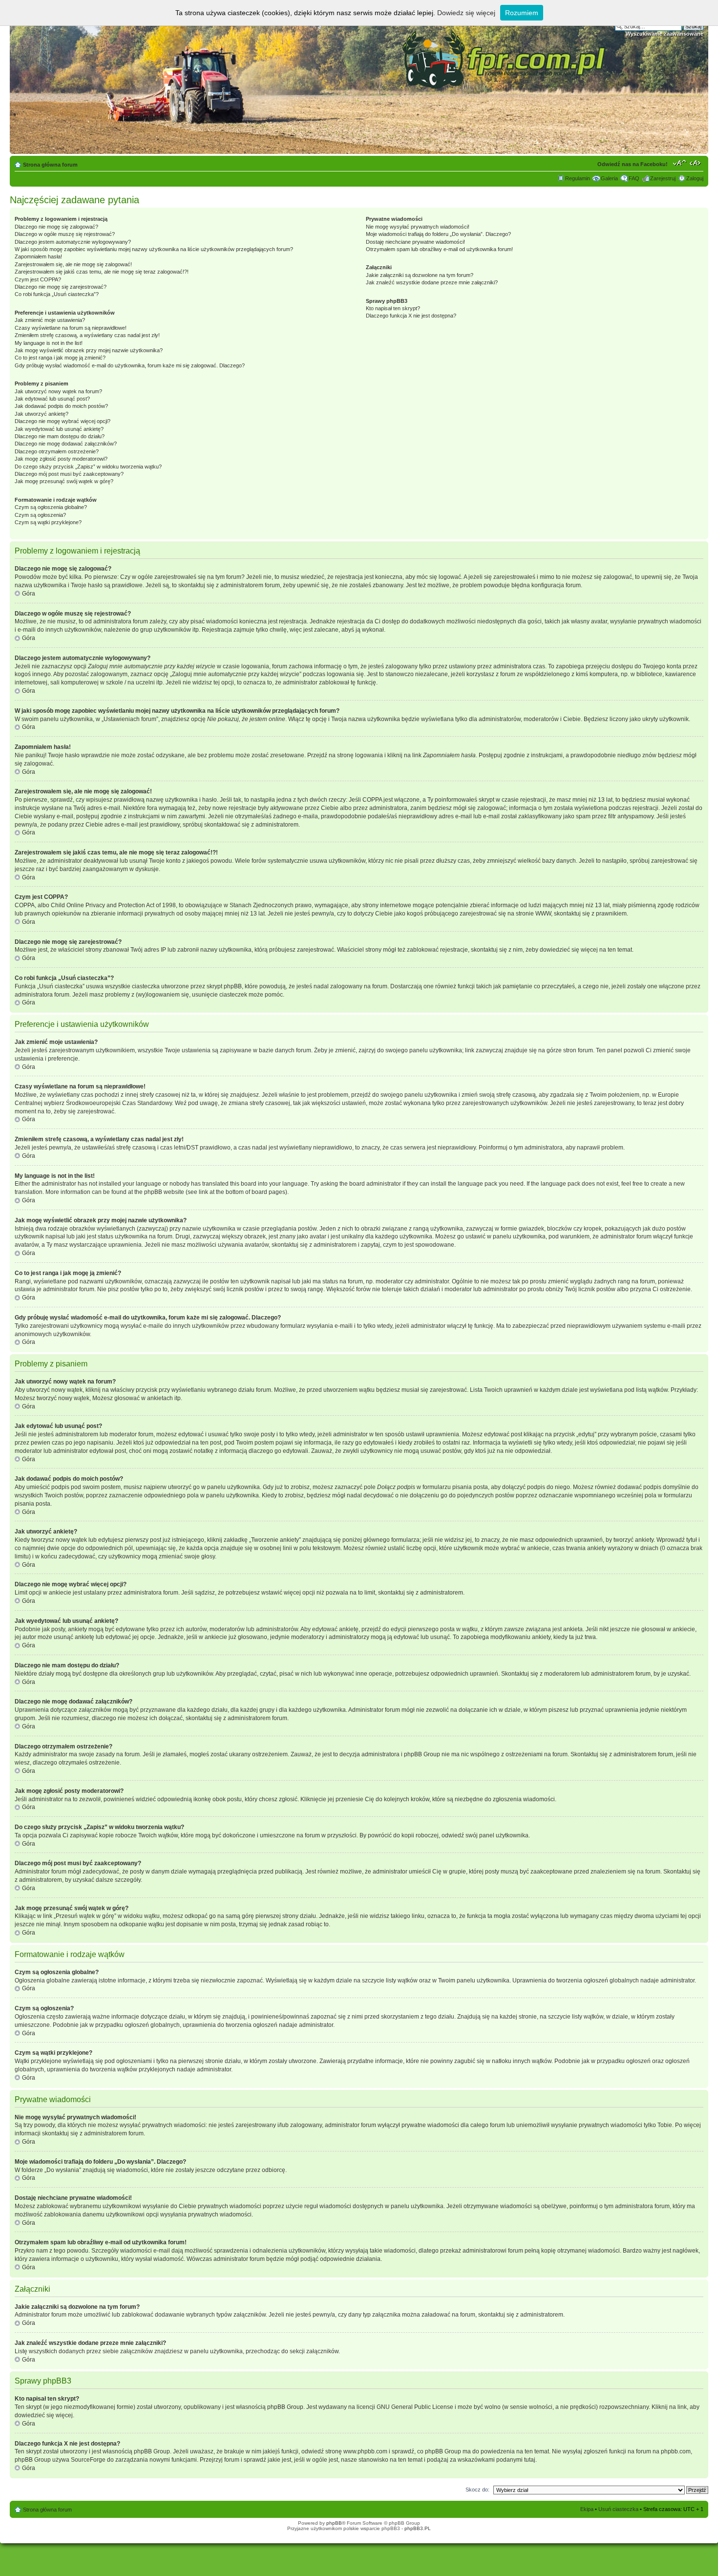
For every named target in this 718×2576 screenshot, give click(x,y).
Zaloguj (695, 178)
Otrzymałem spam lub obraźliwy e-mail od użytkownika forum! (439, 249)
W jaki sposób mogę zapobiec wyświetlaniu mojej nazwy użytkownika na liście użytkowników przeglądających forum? (154, 249)
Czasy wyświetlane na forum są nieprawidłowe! (71, 328)
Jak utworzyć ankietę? (42, 414)
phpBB (334, 2523)
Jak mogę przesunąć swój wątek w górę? (64, 481)
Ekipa (587, 2509)
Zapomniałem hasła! (38, 256)
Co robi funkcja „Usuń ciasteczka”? (57, 294)
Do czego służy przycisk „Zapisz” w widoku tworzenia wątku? (88, 467)
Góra (29, 594)
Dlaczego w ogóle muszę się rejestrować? (65, 234)
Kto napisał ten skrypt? (393, 308)
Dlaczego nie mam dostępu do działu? (60, 436)
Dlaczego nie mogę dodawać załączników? (66, 444)
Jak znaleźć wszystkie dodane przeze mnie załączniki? (432, 282)
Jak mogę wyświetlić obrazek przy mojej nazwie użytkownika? (89, 350)
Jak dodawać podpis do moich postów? (61, 406)
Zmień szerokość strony (696, 163)
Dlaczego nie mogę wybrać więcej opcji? (63, 421)
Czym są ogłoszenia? (40, 515)
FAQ (634, 178)
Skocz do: (477, 2490)
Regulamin (578, 178)
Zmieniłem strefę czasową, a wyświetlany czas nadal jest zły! (87, 335)
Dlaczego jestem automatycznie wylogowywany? (73, 242)
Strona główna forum (50, 165)
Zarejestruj (663, 178)
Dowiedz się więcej (466, 13)
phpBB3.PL (418, 2528)
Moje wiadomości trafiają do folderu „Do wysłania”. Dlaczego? (438, 234)
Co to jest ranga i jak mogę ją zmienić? (60, 358)
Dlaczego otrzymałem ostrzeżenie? (57, 451)
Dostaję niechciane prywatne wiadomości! (415, 242)
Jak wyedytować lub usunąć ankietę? (59, 429)
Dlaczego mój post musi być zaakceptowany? (69, 474)
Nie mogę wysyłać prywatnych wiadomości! (418, 227)
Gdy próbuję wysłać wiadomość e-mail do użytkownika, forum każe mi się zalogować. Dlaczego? (130, 365)
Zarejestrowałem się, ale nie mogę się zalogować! (73, 264)
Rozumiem (522, 13)
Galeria (609, 178)
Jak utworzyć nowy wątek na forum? (58, 391)
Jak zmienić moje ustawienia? (50, 320)
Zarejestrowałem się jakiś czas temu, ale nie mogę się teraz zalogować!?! (102, 272)
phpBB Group (285, 2407)
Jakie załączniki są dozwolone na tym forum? (420, 275)
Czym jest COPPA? (38, 279)
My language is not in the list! (49, 343)
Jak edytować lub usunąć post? (52, 399)
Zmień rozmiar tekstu (680, 163)
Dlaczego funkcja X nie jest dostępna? (411, 316)
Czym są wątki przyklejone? (48, 522)
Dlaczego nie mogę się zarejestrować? (61, 287)
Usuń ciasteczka (618, 2509)
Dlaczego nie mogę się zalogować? (56, 227)
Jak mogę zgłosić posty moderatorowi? (61, 459)
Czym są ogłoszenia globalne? (51, 507)
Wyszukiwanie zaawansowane (665, 34)
